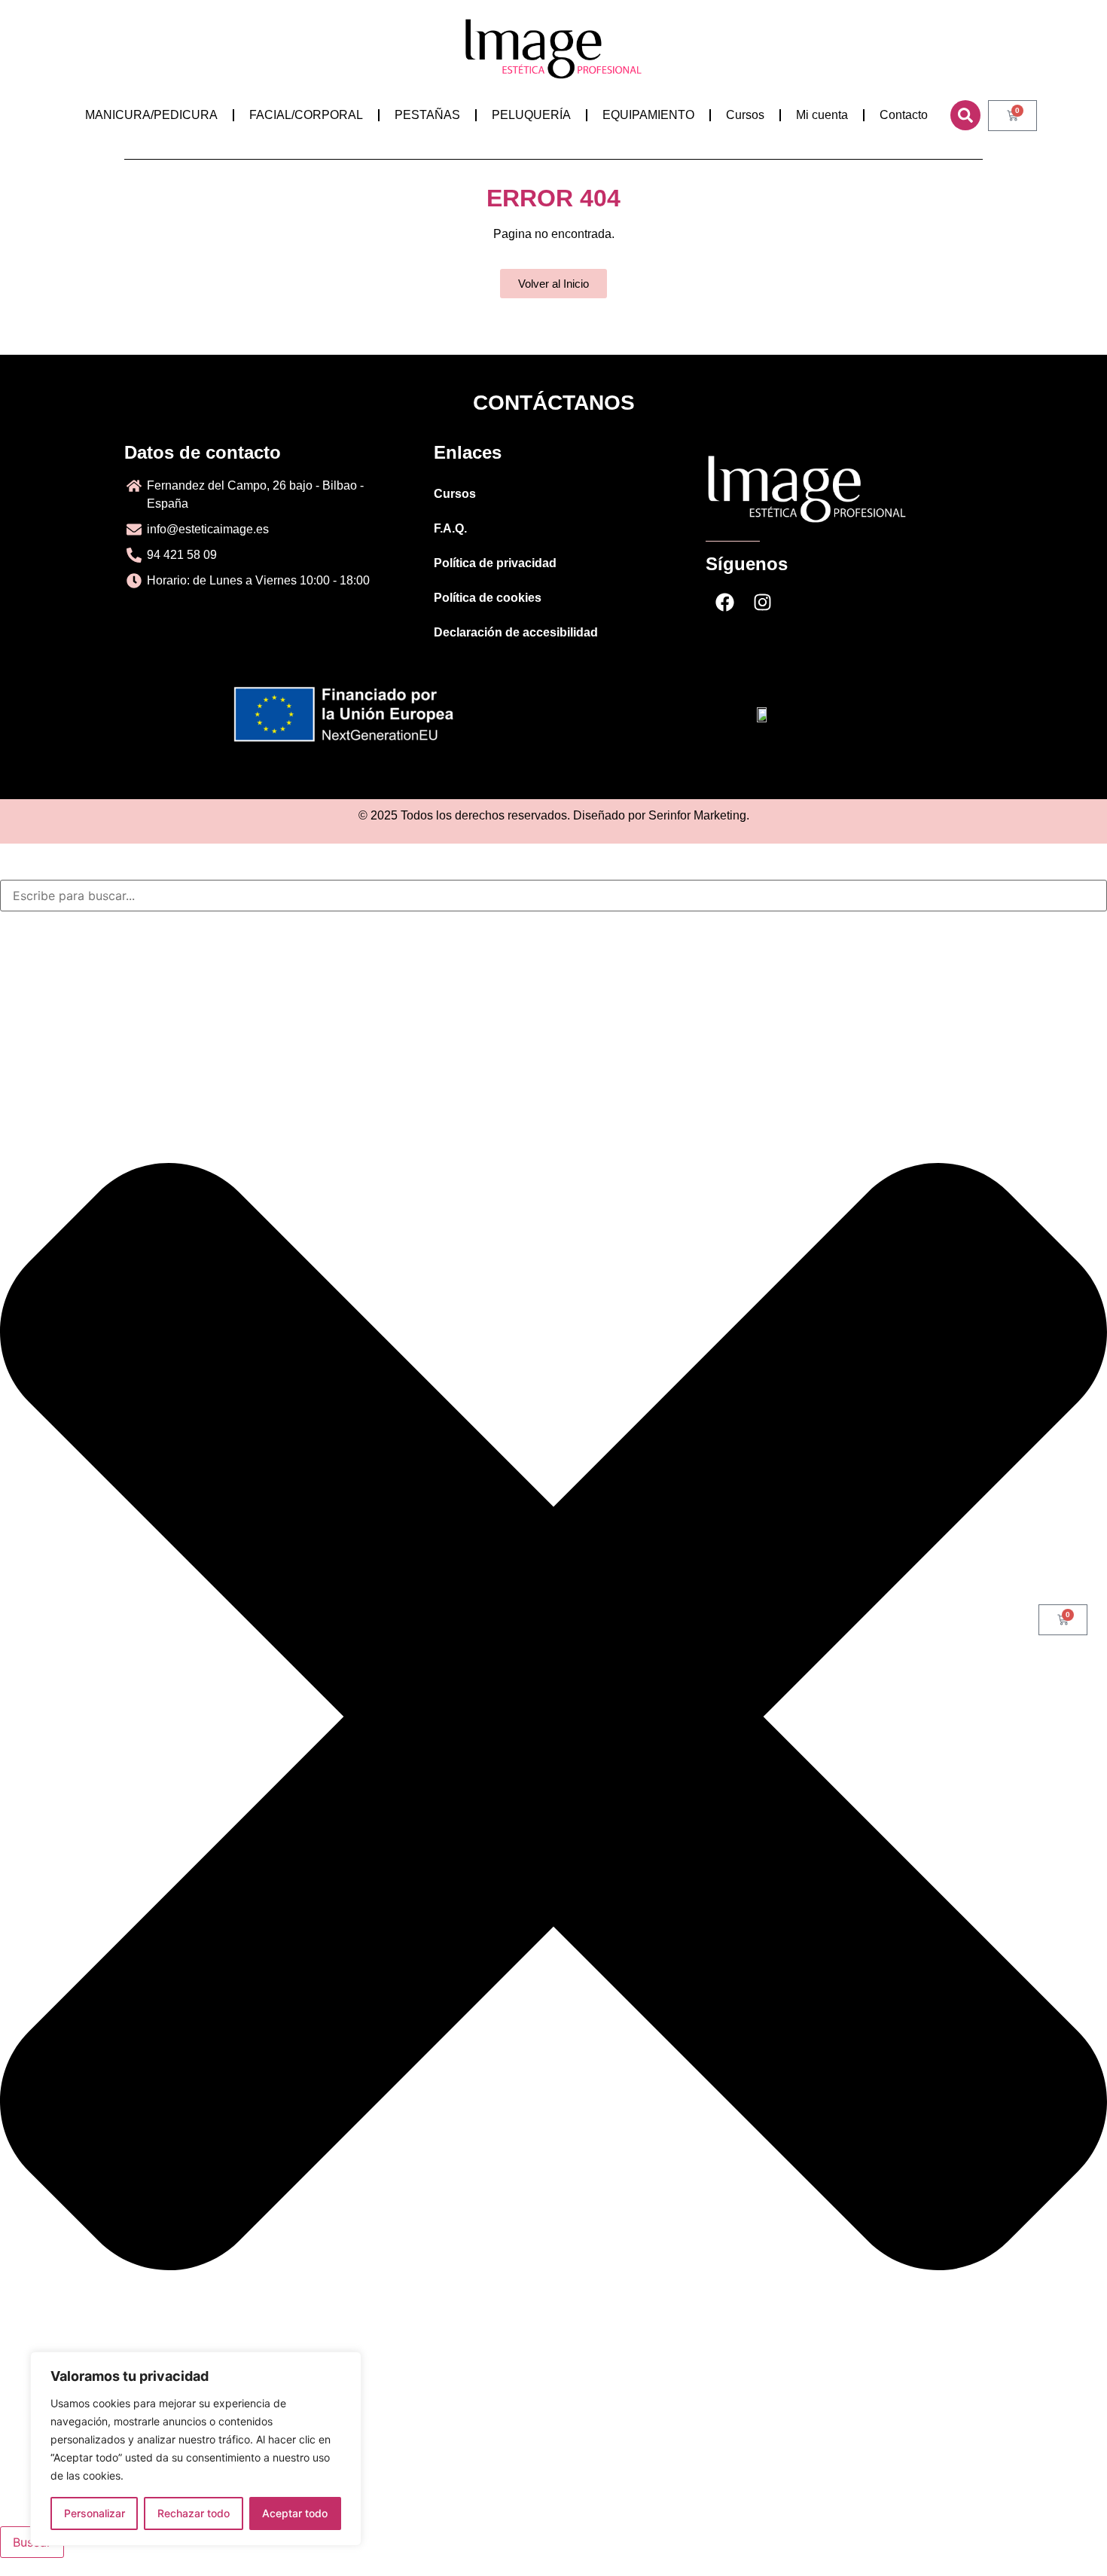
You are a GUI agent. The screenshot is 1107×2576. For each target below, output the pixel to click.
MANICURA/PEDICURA (151, 115)
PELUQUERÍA (531, 115)
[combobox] (553, 896)
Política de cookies (488, 598)
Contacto (904, 115)
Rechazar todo (194, 2513)
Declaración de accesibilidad (516, 632)
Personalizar (95, 2513)
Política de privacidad (495, 563)
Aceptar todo (295, 2513)
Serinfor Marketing (697, 815)
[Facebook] (724, 603)
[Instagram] (762, 603)
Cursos (745, 115)
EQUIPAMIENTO (648, 115)
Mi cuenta (822, 115)
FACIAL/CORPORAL (306, 115)
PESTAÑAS (427, 115)
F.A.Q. (450, 528)
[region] (196, 2449)
